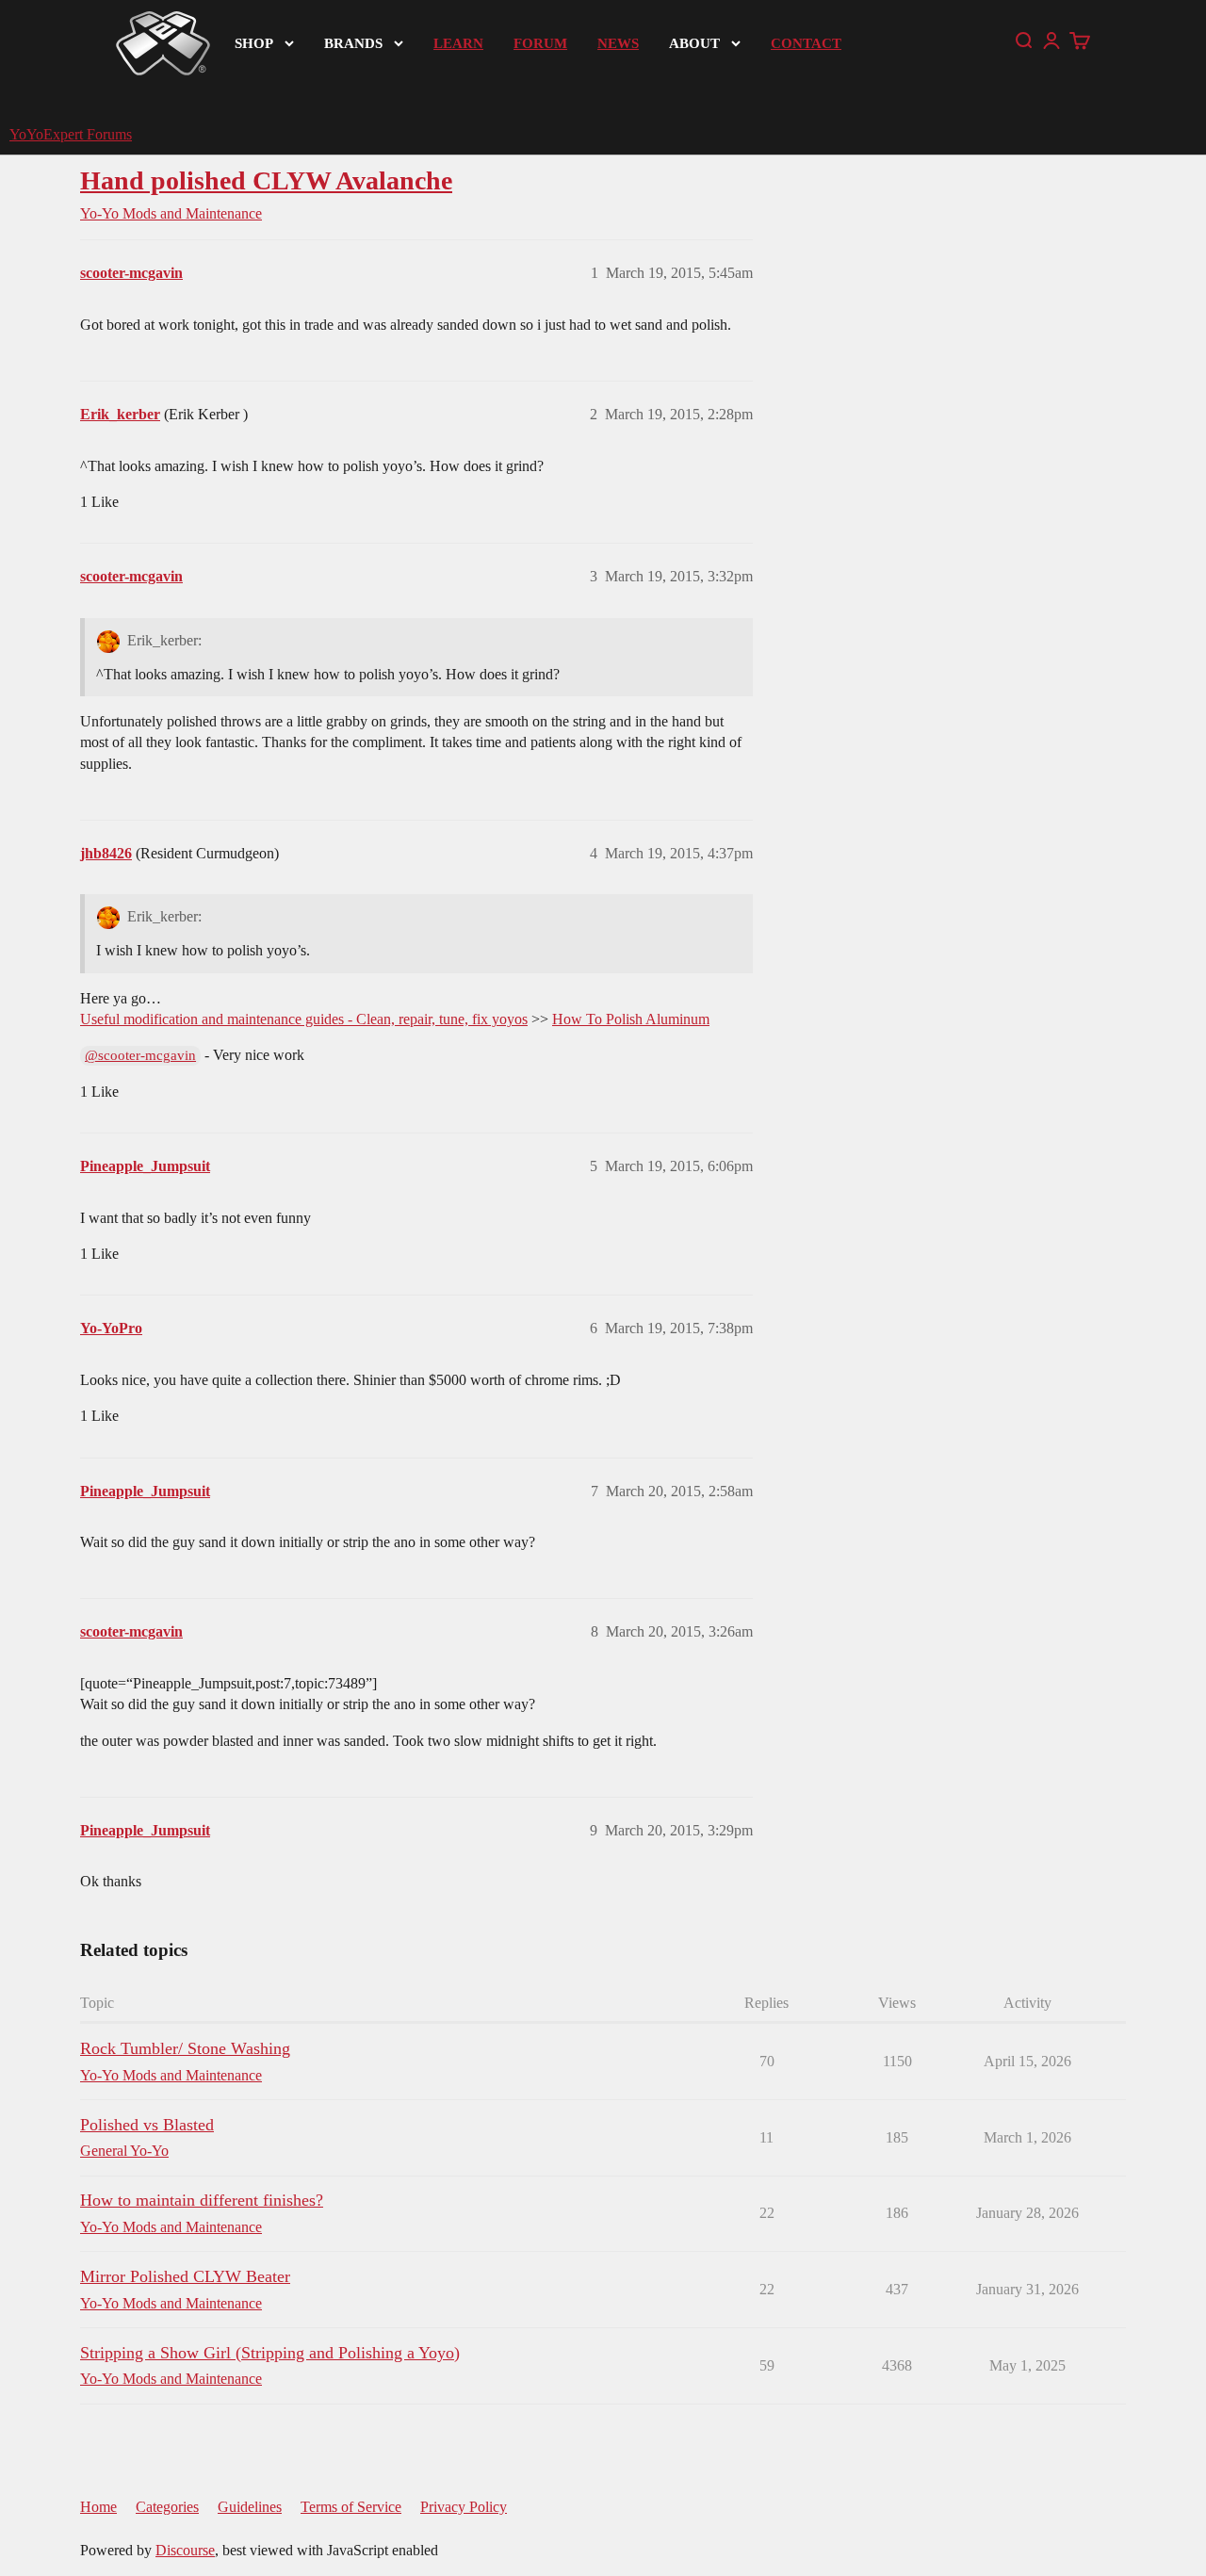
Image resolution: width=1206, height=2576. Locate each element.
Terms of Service (351, 2507)
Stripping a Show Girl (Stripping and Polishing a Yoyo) (270, 2353)
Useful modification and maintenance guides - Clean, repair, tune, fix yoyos (304, 1019)
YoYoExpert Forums (71, 134)
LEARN (458, 43)
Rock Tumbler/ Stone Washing (185, 2048)
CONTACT (806, 43)
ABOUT (694, 43)
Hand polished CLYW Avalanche (266, 180)
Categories (167, 2507)
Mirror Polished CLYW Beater (185, 2276)
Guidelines (250, 2507)
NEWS (618, 43)
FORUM (540, 43)
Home (98, 2507)
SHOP (254, 43)
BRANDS (353, 43)
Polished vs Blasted (147, 2125)
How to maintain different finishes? (202, 2200)
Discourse (185, 2550)
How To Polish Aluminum (631, 1019)
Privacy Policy (464, 2507)
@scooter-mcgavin (140, 1055)
